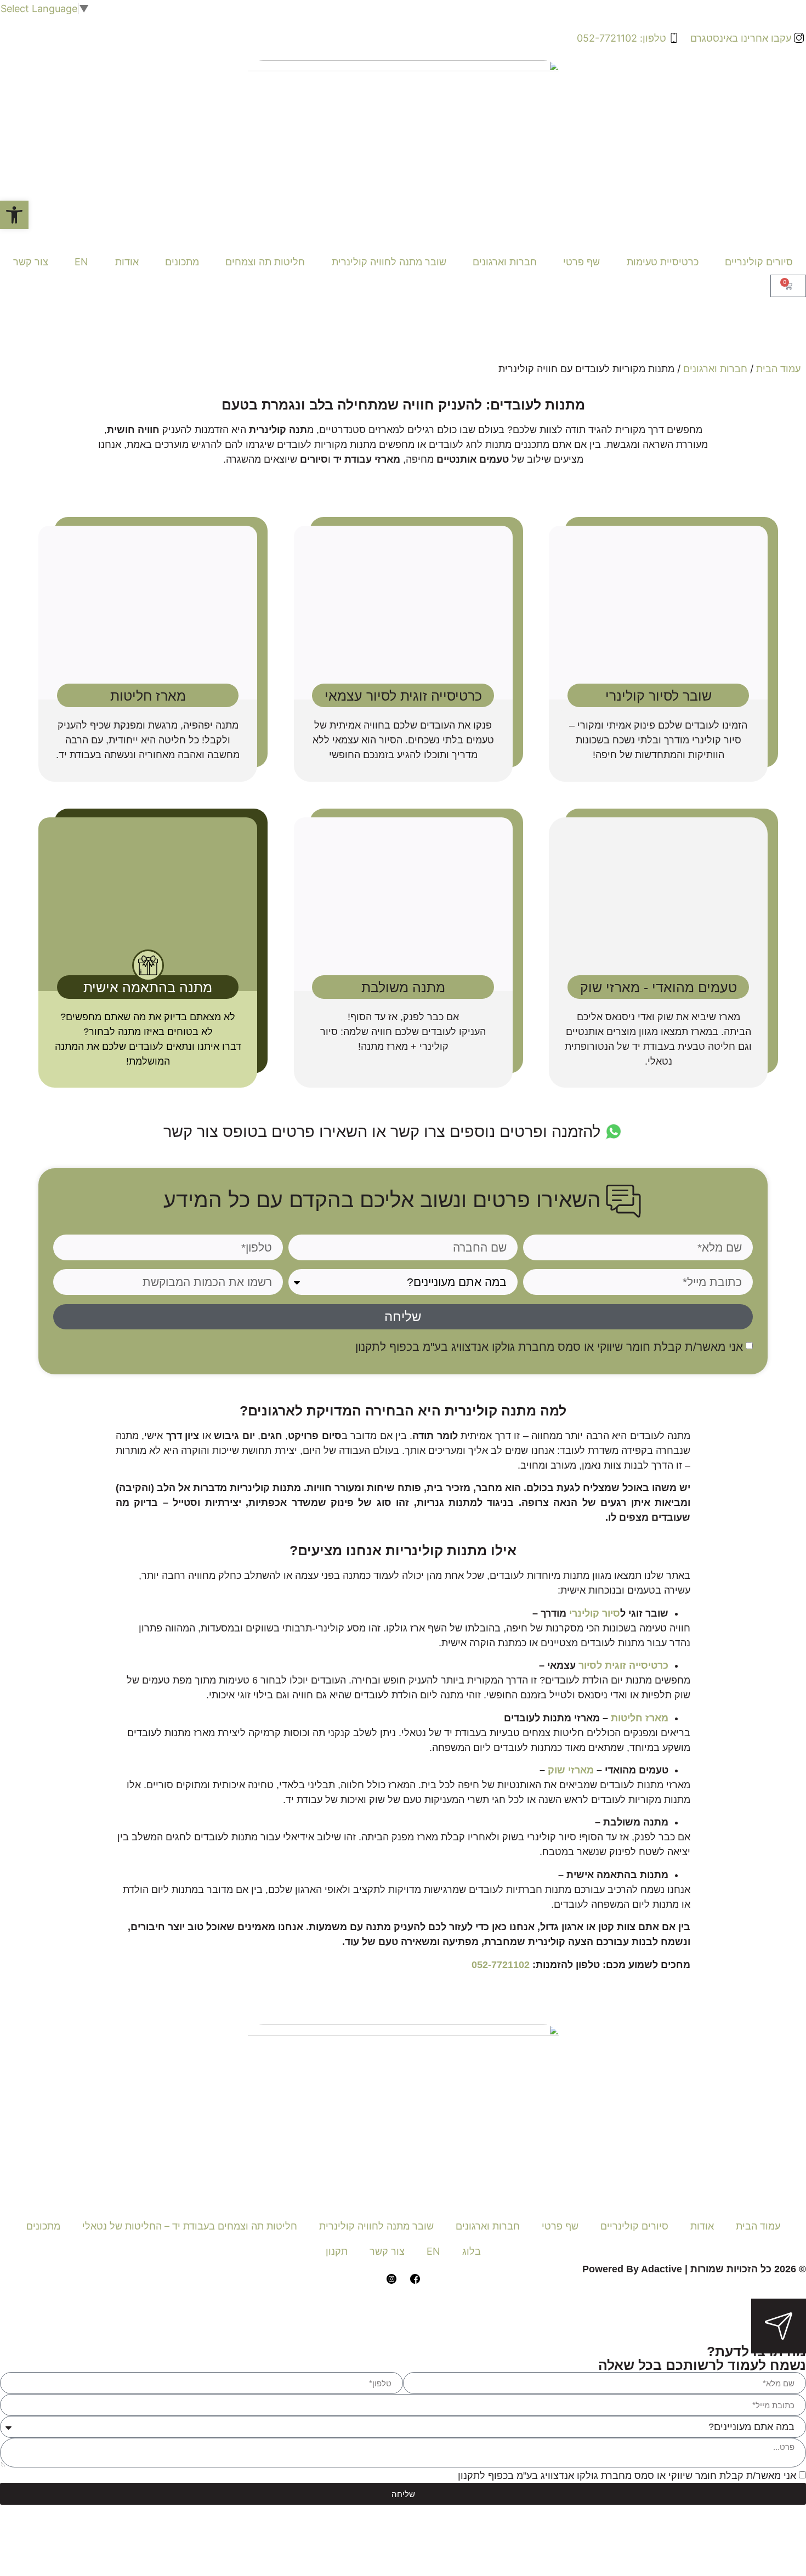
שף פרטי (581, 262)
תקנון (337, 2251)
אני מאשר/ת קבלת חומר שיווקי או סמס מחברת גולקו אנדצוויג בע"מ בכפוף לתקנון (549, 1347)
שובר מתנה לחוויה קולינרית (389, 262)
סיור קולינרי (595, 1613)
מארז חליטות (640, 1718)
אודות (127, 262)
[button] (14, 215)
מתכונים (182, 262)
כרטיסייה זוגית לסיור (623, 1665)
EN (81, 262)
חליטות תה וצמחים (265, 262)
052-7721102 (502, 1965)
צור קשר (31, 262)
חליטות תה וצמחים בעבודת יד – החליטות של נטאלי (190, 2226)
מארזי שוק (569, 1770)
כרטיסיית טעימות (663, 262)
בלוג (472, 2251)
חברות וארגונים (505, 262)
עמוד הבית (778, 369)
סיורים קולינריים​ (759, 262)
